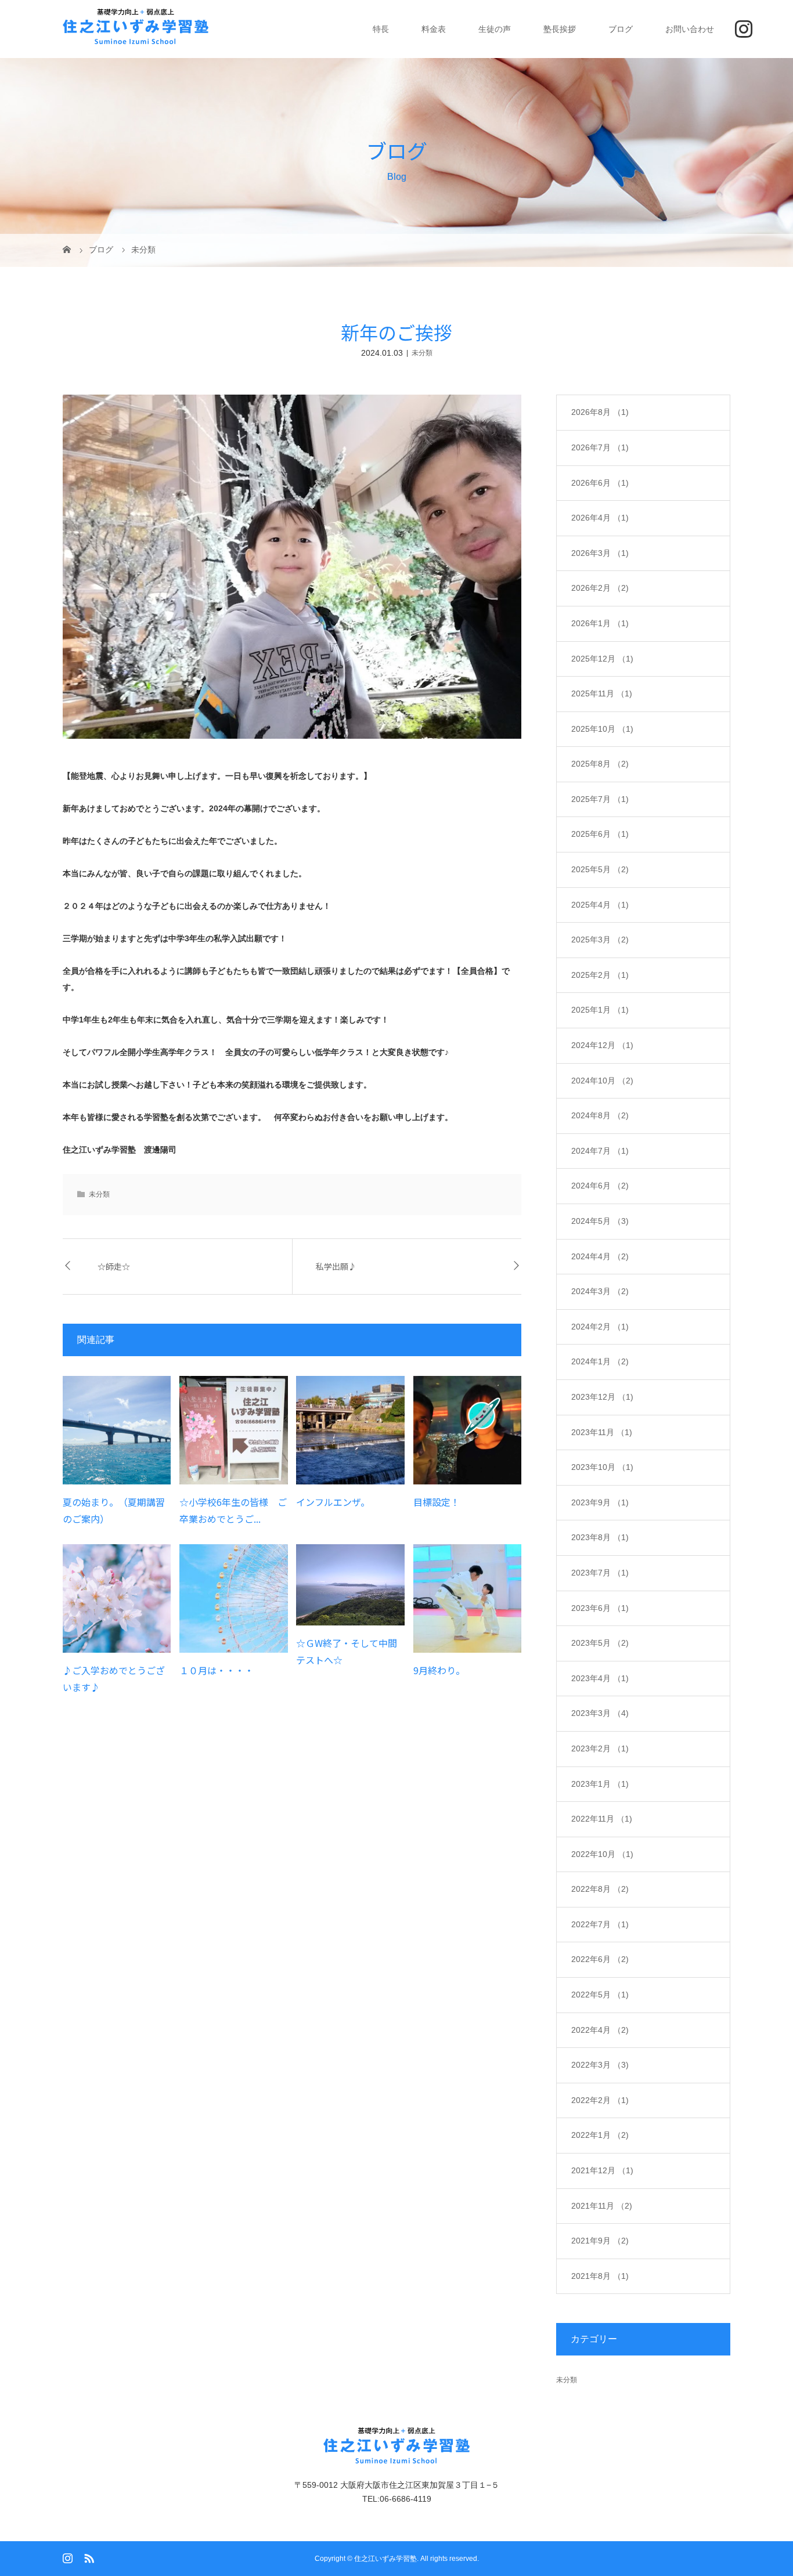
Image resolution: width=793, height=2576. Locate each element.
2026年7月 (600, 447)
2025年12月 (602, 659)
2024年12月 (602, 1045)
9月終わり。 (439, 1670)
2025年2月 (600, 975)
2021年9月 (600, 2241)
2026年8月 (600, 412)
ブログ (621, 29)
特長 (381, 29)
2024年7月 (600, 1151)
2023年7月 (600, 1573)
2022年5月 (600, 1995)
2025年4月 (600, 905)
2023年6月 (600, 1608)
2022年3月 (600, 2065)
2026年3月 (600, 553)
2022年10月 (602, 1854)
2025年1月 (600, 1010)
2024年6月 (600, 1186)
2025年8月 (600, 764)
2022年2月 (600, 2100)
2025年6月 (600, 834)
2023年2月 (600, 1748)
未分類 (422, 353)
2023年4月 (600, 1678)
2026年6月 (600, 483)
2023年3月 (600, 1713)
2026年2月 (600, 588)
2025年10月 (602, 729)
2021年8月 (600, 2276)
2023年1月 (600, 1784)
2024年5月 (600, 1221)
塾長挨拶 (560, 29)
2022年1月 (600, 2135)
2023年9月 (600, 1502)
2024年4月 (600, 1256)
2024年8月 (600, 1115)
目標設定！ (437, 1502)
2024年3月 (600, 1291)
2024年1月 (600, 1361)
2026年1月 (600, 623)
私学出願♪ (336, 1266)
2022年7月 (600, 1924)
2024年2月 (600, 1327)
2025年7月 (600, 799)
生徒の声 (495, 29)
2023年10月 (602, 1467)
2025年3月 (600, 940)
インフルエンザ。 (333, 1502)
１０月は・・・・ (217, 1670)
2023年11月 (602, 1432)
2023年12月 (602, 1397)
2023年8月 (600, 1537)
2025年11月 (602, 693)
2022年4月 (600, 2030)
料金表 (434, 29)
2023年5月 (600, 1643)
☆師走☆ (114, 1266)
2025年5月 (600, 869)
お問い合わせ (690, 29)
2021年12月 (602, 2170)
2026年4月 (600, 518)
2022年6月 (600, 1959)
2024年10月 (602, 1081)
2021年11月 (602, 2206)
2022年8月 (600, 1889)
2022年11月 (602, 1819)
